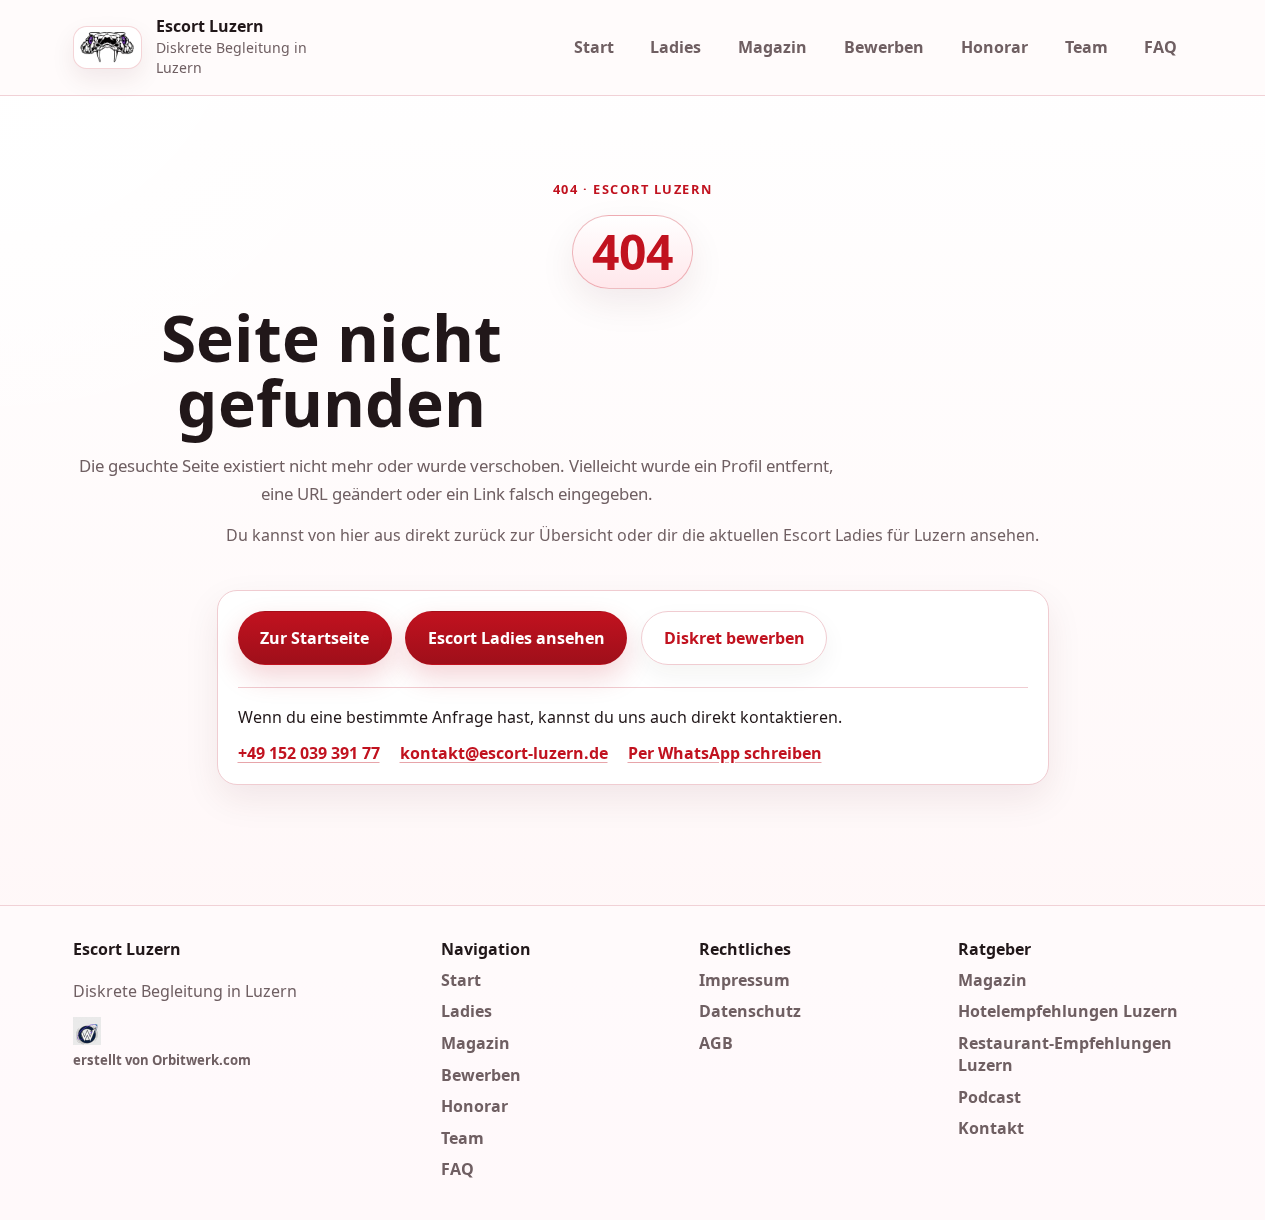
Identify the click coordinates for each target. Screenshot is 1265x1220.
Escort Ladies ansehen (516, 638)
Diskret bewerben (734, 638)
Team (1086, 47)
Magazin (772, 47)
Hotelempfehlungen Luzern (1068, 1011)
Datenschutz (750, 1011)
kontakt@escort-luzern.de (504, 753)
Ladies (675, 47)
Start (594, 47)
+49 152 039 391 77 (309, 753)
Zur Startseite (314, 638)
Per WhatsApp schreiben (725, 753)
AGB (716, 1043)
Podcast (989, 1096)
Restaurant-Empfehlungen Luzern (1065, 1054)
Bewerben (884, 47)
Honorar (994, 47)
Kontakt (991, 1128)
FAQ (1160, 47)
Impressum (744, 979)
